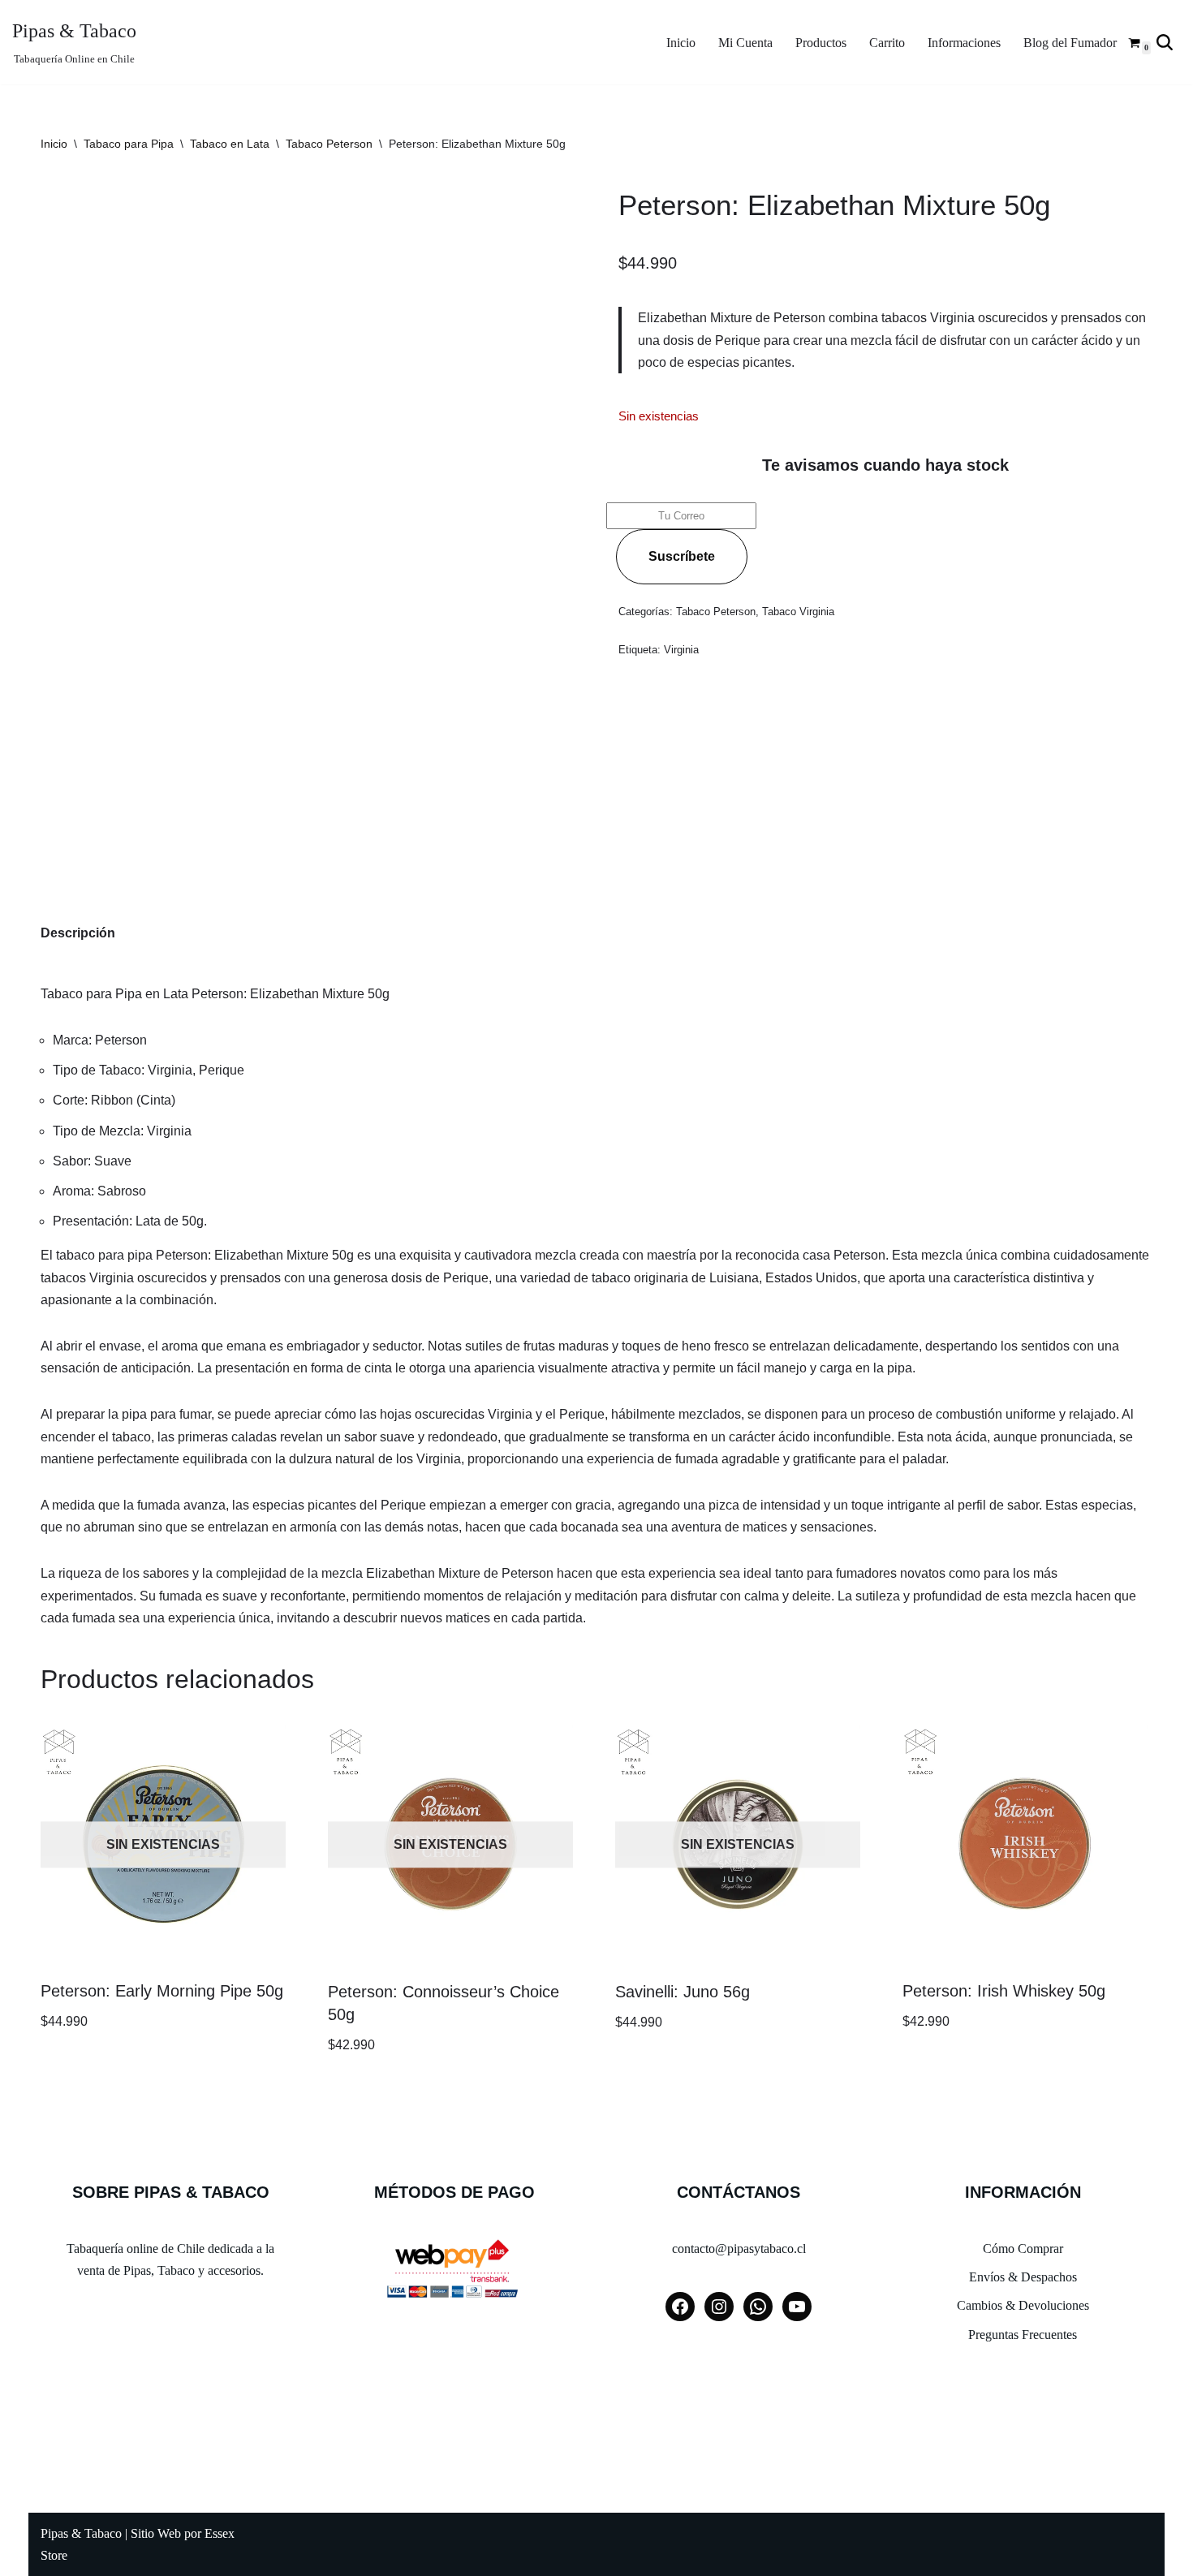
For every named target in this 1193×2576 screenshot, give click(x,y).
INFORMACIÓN (1023, 2192)
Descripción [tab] (78, 933)
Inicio (681, 43)
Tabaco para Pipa (129, 144)
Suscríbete (682, 556)
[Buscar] (1165, 42)
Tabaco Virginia (798, 612)
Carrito (887, 43)
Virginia (681, 650)
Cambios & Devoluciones (1023, 2305)
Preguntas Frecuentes (1023, 2335)
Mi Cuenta (745, 43)
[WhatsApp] (758, 2307)
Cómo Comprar (1023, 2249)
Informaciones (964, 43)
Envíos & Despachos (1023, 2277)
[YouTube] (797, 2307)
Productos (821, 43)
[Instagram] (719, 2307)
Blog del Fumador (1070, 43)
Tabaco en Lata (230, 144)
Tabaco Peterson (329, 144)
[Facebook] (680, 2307)
